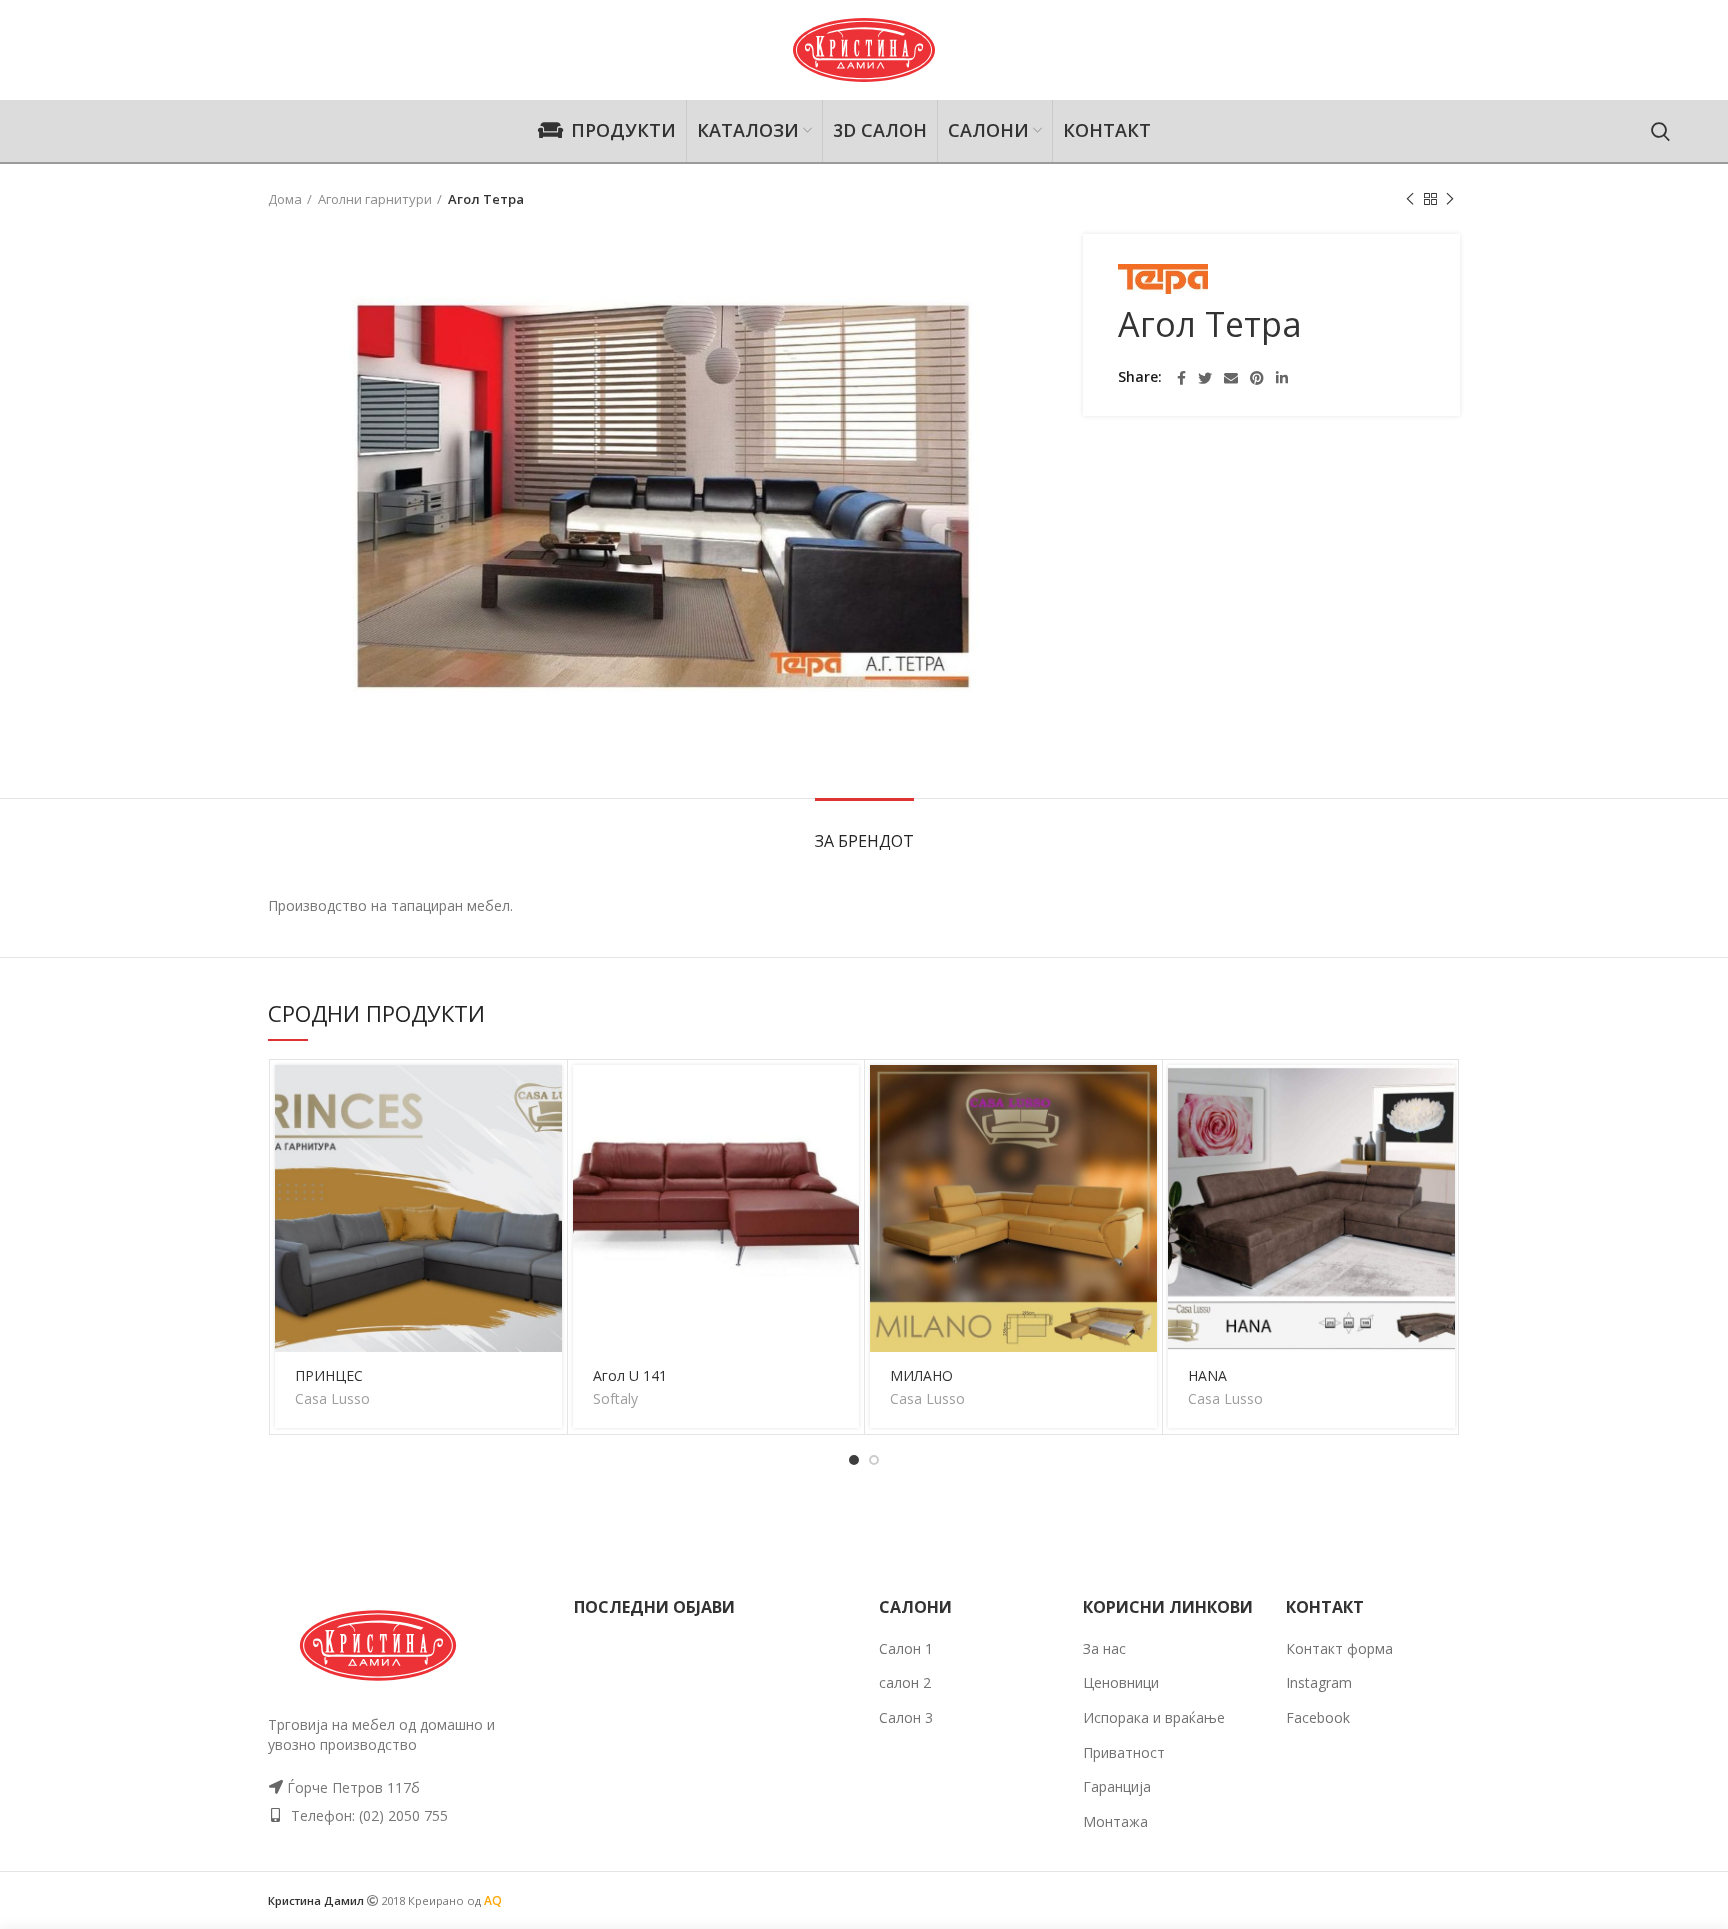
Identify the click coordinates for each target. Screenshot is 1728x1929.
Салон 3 (906, 1717)
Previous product (1410, 199)
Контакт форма (1339, 1648)
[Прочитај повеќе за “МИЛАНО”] (1142, 1097)
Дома (285, 199)
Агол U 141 (630, 1375)
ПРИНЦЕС (329, 1375)
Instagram (1319, 1682)
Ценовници (1121, 1682)
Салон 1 (906, 1648)
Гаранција (1117, 1786)
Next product (1450, 199)
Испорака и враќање (1154, 1717)
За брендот (864, 841)
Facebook (1318, 1717)
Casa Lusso (332, 1399)
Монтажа (1115, 1821)
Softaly (615, 1399)
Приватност (1124, 1752)
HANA (1207, 1375)
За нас (1104, 1648)
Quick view (547, 1142)
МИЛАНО (921, 1375)
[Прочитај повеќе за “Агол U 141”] (844, 1097)
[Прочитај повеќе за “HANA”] (1440, 1097)
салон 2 (905, 1682)
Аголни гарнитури (375, 199)
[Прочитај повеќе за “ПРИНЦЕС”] (547, 1097)
